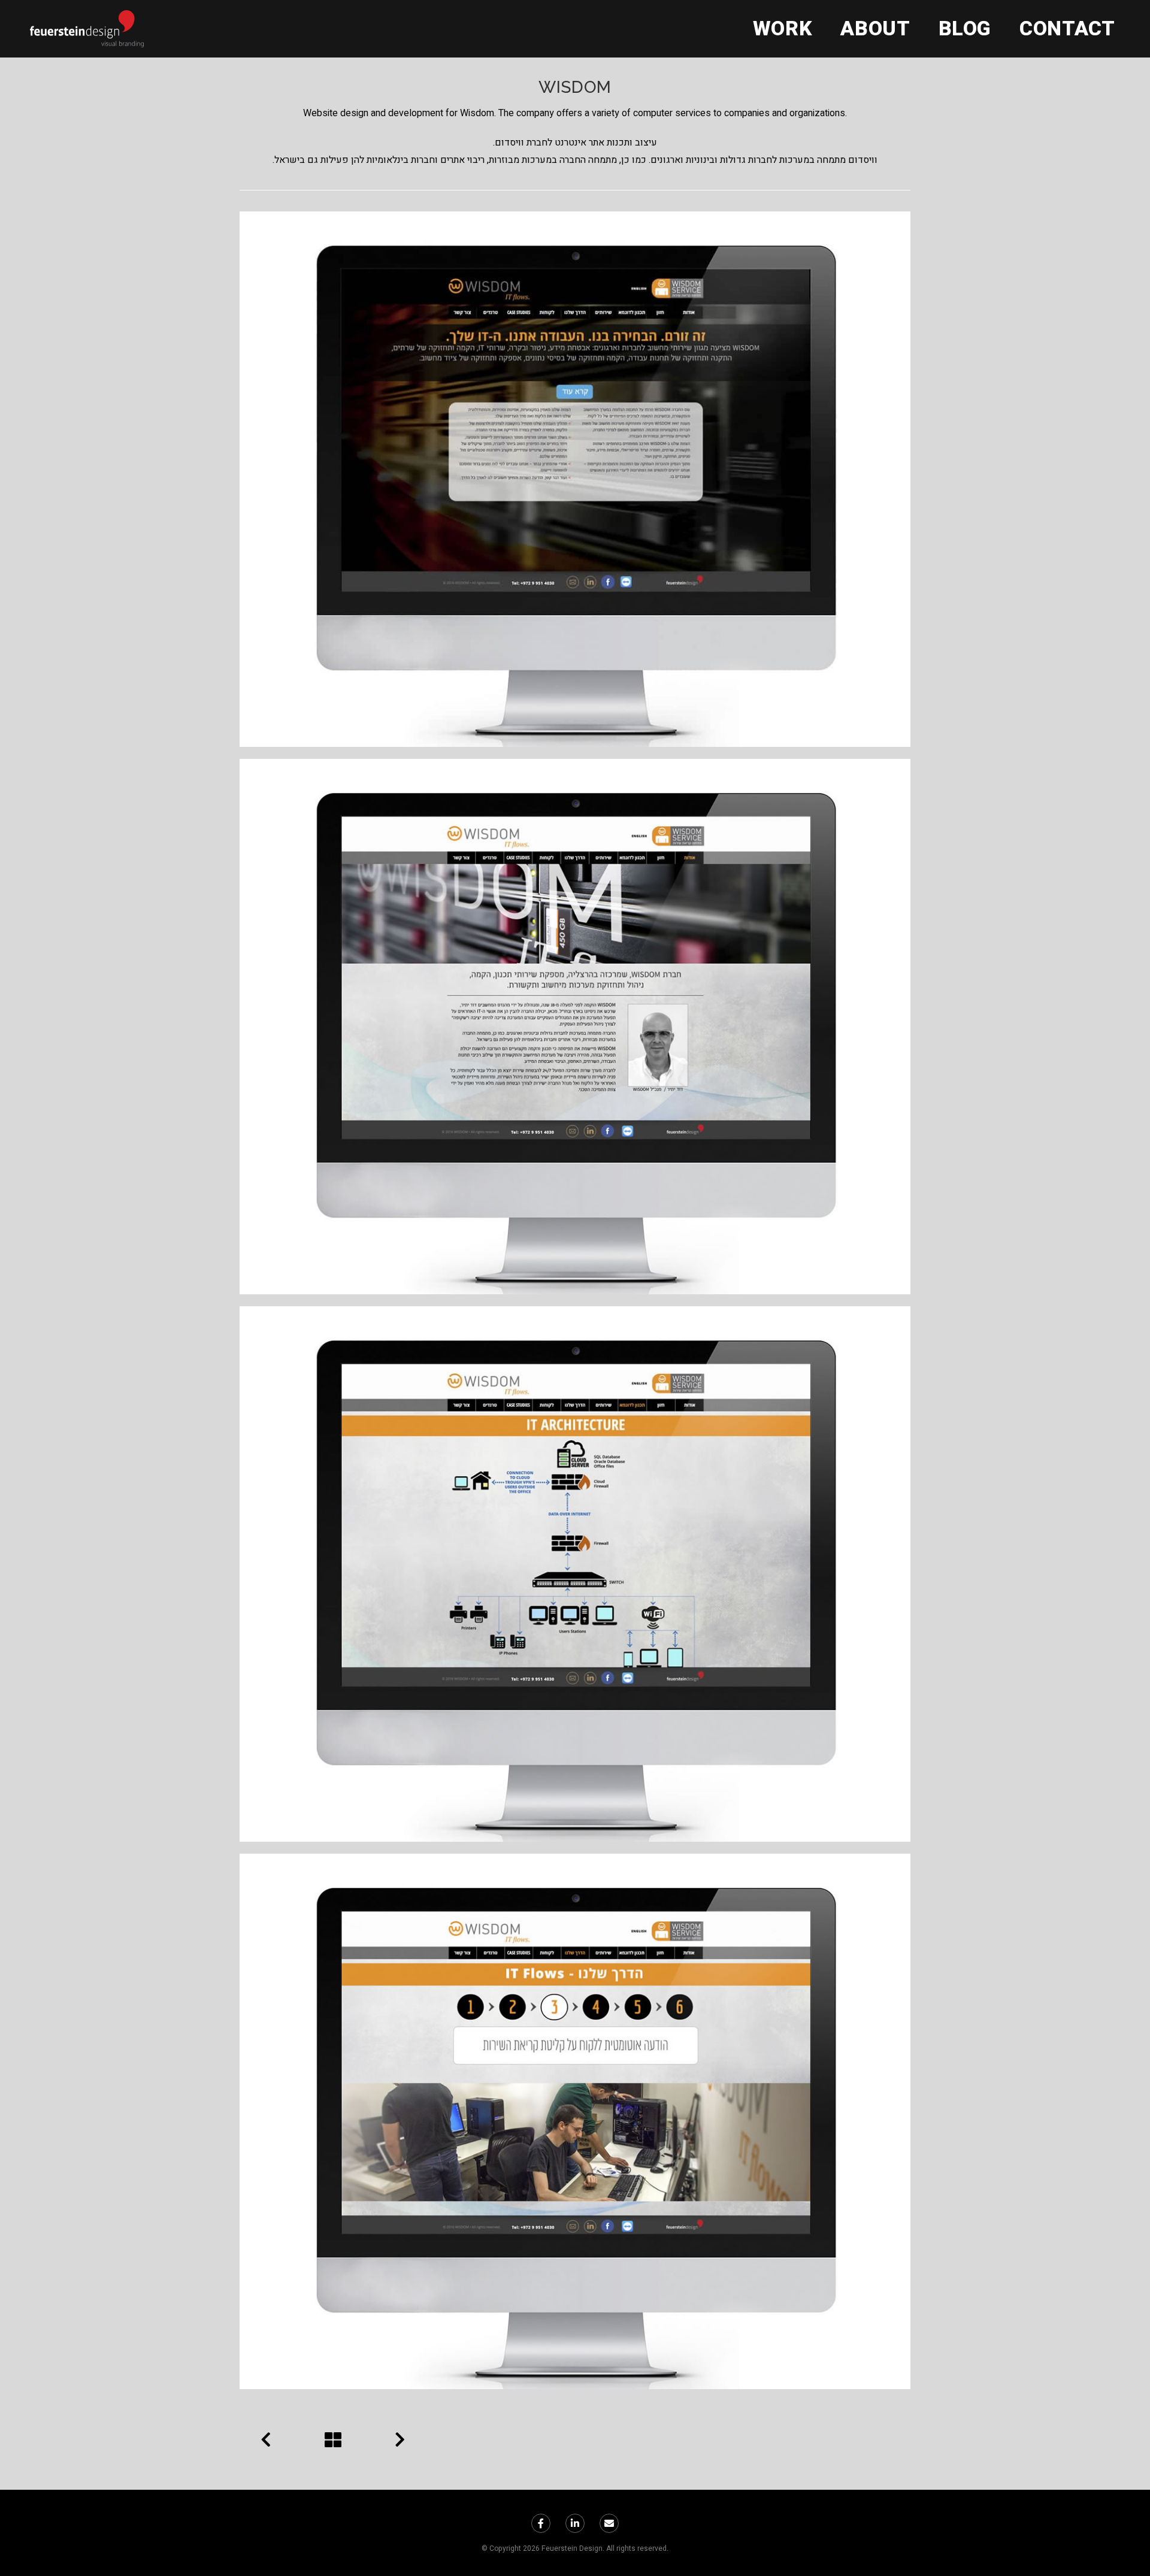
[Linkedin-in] (575, 2523)
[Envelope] (609, 2523)
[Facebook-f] (541, 2523)
